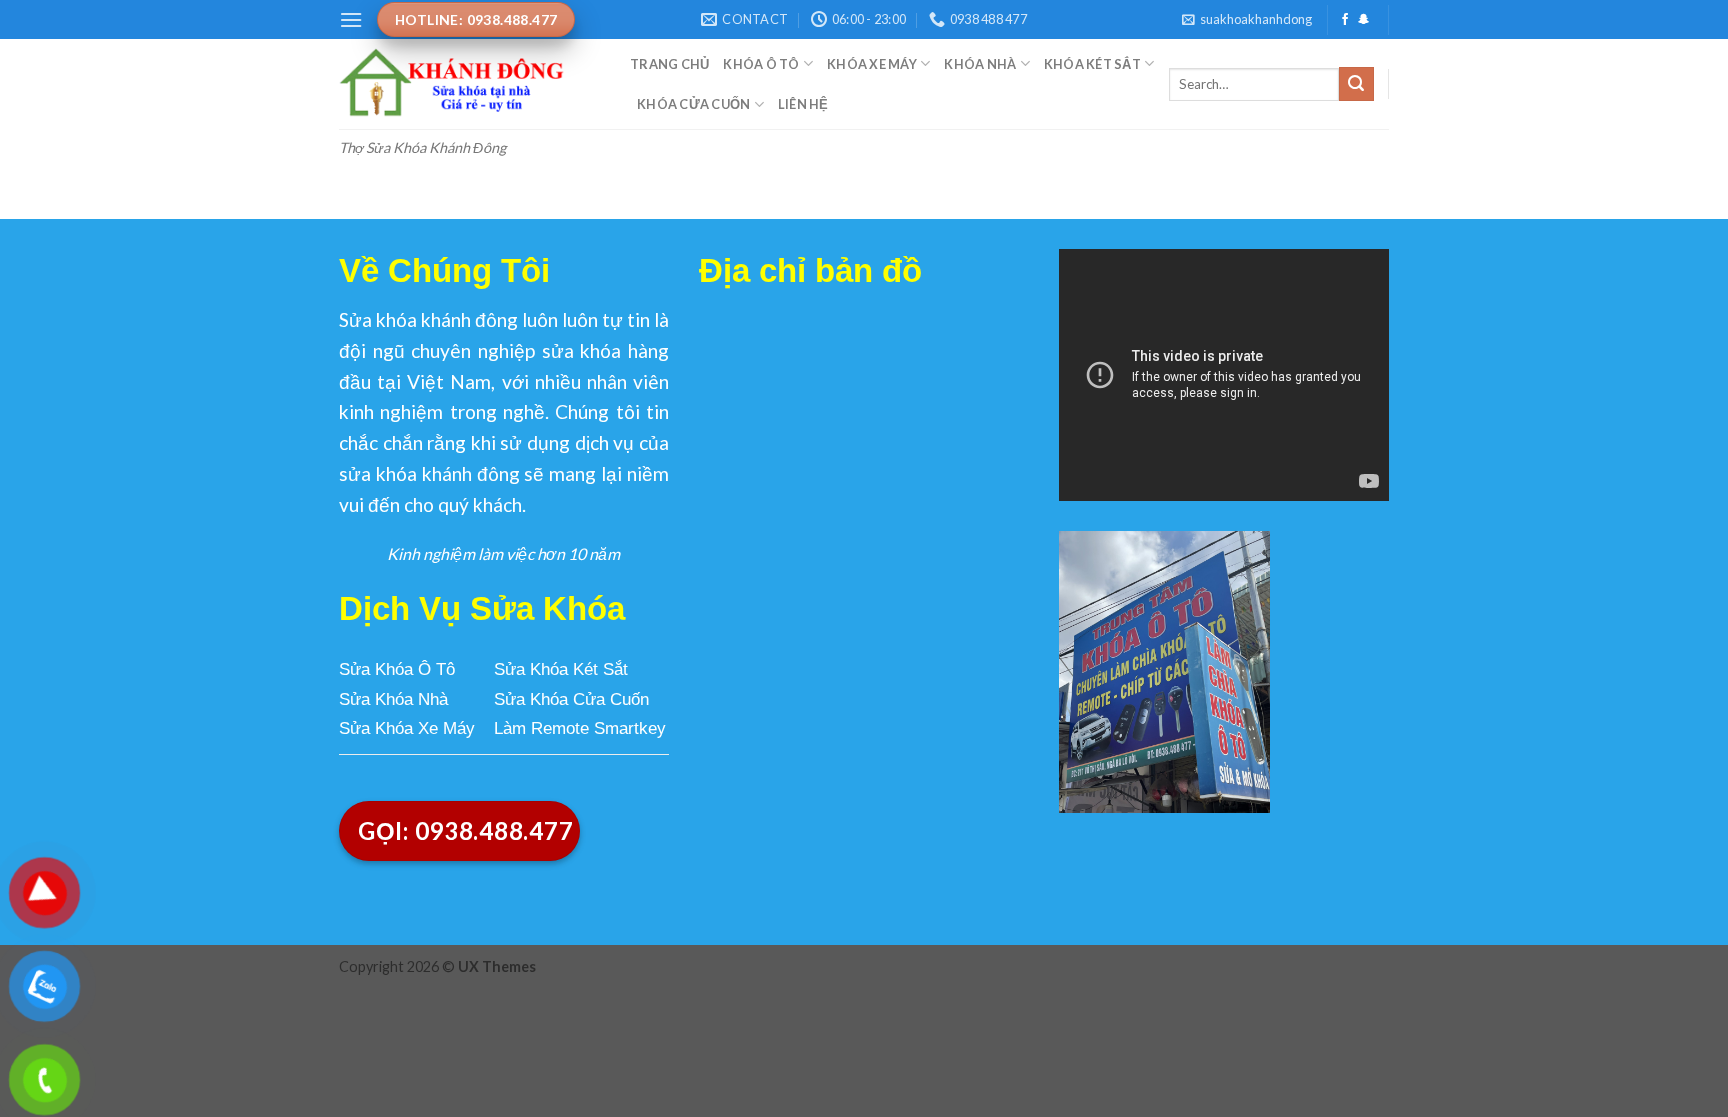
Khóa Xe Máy (872, 64)
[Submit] (1356, 84)
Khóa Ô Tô (761, 64)
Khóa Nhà (980, 64)
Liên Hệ (803, 104)
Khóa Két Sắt (1092, 64)
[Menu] (351, 19)
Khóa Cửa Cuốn (693, 104)
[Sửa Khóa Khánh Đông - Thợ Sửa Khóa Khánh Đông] (469, 84)
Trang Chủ (669, 64)
